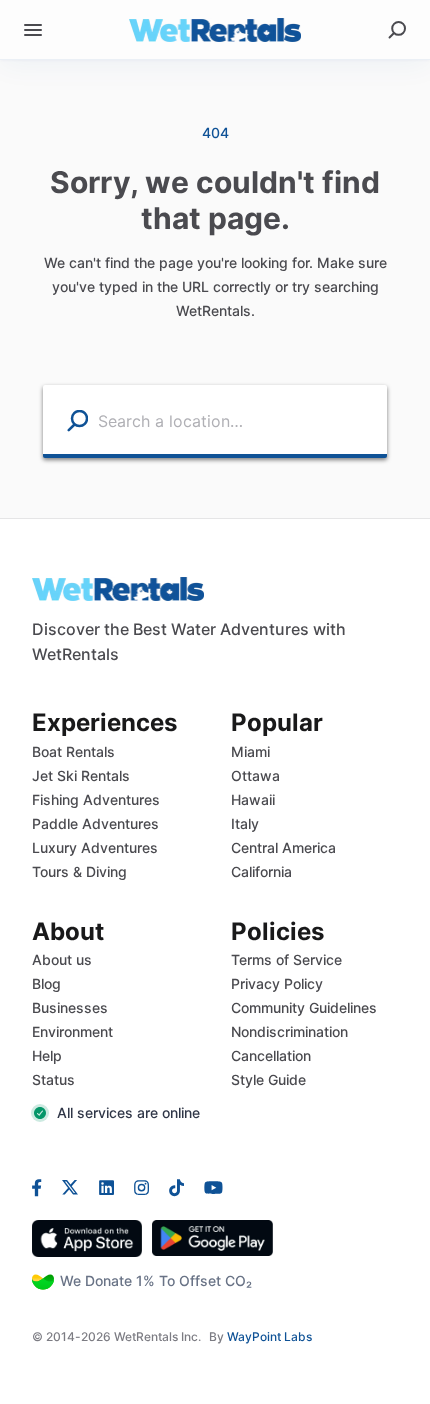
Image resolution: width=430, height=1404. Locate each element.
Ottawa (255, 775)
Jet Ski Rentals (81, 775)
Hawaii (253, 799)
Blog (46, 983)
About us (62, 959)
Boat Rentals (73, 751)
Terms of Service (286, 959)
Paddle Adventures (95, 823)
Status (53, 1079)
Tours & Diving (79, 871)
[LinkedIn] (106, 1186)
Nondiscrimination (289, 1031)
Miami (250, 751)
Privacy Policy (277, 983)
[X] (70, 1186)
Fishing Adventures (96, 799)
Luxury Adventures (95, 847)
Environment (72, 1031)
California (261, 871)
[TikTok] (176, 1186)
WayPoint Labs (269, 1336)
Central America (283, 847)
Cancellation (271, 1055)
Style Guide (268, 1079)
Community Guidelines (304, 1007)
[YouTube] (208, 1186)
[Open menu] (33, 30)
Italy (245, 823)
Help (47, 1055)
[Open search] (397, 30)
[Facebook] (42, 1186)
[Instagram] (141, 1186)
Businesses (70, 1007)
